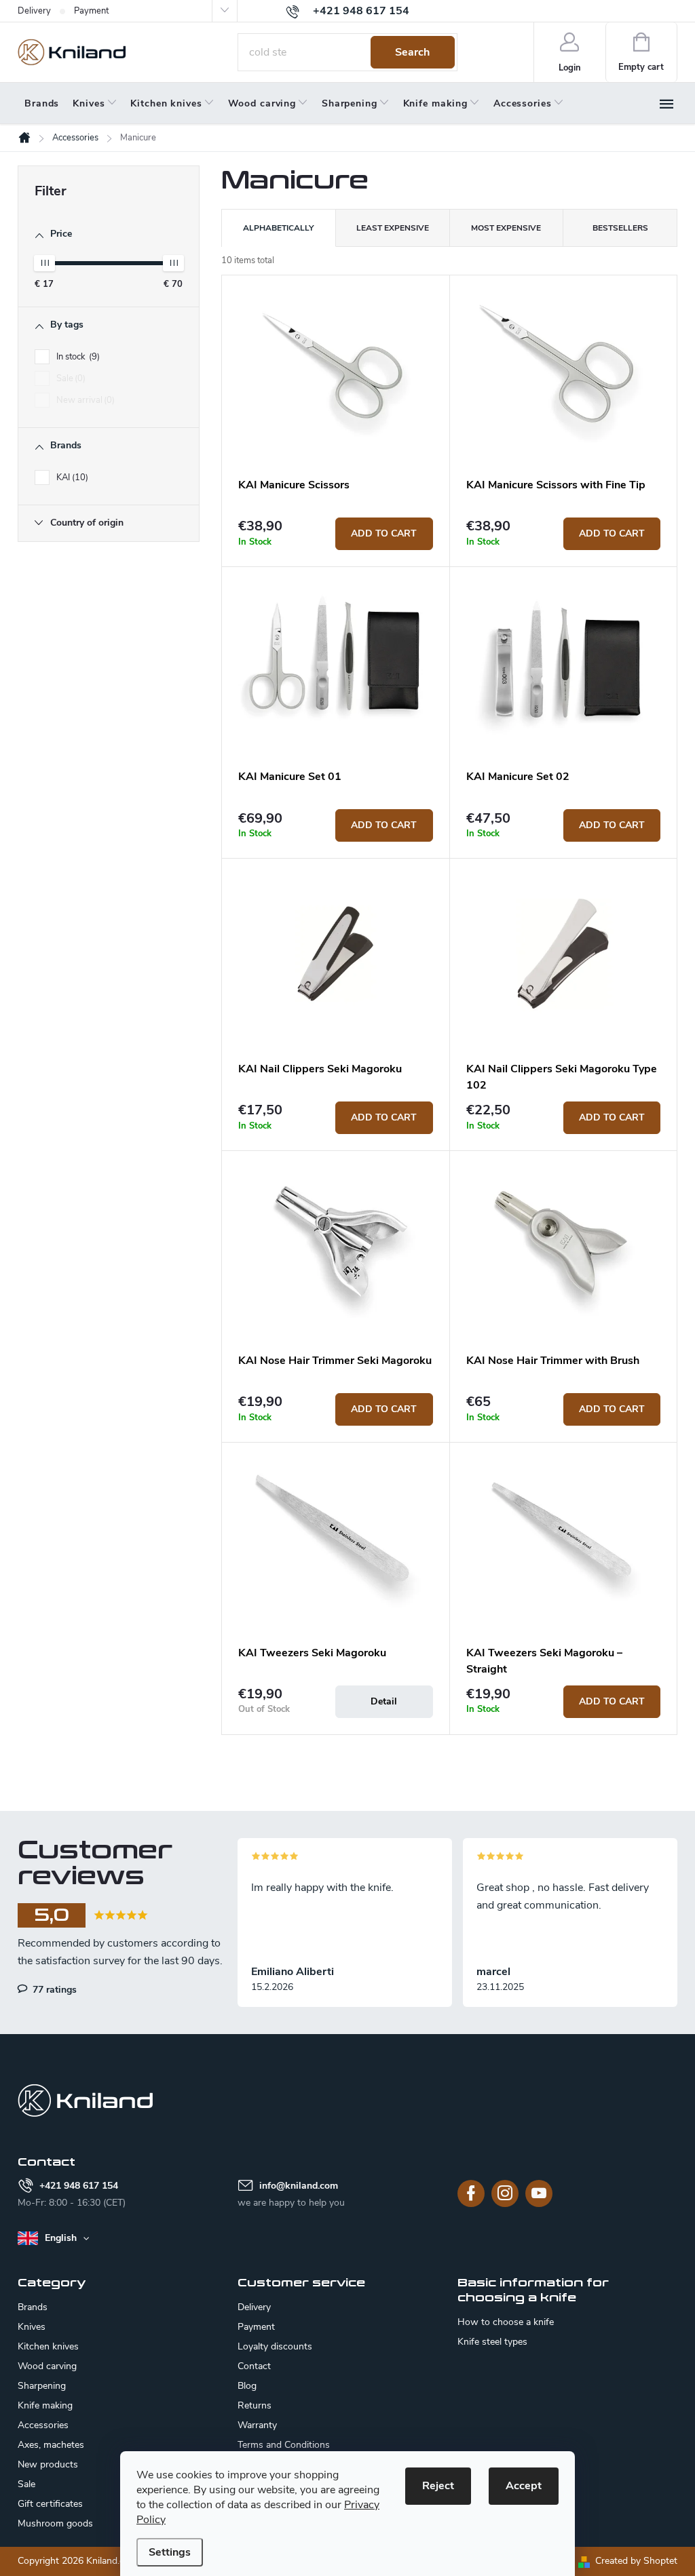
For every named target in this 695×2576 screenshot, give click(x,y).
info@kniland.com (299, 2186)
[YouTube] (539, 2193)
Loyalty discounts (275, 2346)
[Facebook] (471, 2193)
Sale (70, 378)
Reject (438, 2486)
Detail (384, 1701)
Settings (170, 2552)
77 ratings (53, 1989)
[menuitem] (42, 104)
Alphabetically (278, 228)
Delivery (34, 11)
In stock (77, 357)
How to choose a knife (506, 2322)
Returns (255, 2405)
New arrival (84, 400)
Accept (524, 2486)
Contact (254, 2366)
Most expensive (506, 228)
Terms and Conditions (284, 2445)
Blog (247, 2386)
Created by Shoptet (636, 2561)
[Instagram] (505, 2193)
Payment (91, 11)
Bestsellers (620, 228)
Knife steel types (492, 2342)
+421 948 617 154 (79, 2186)
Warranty (257, 2425)
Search (412, 52)
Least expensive (393, 228)
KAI (71, 477)
